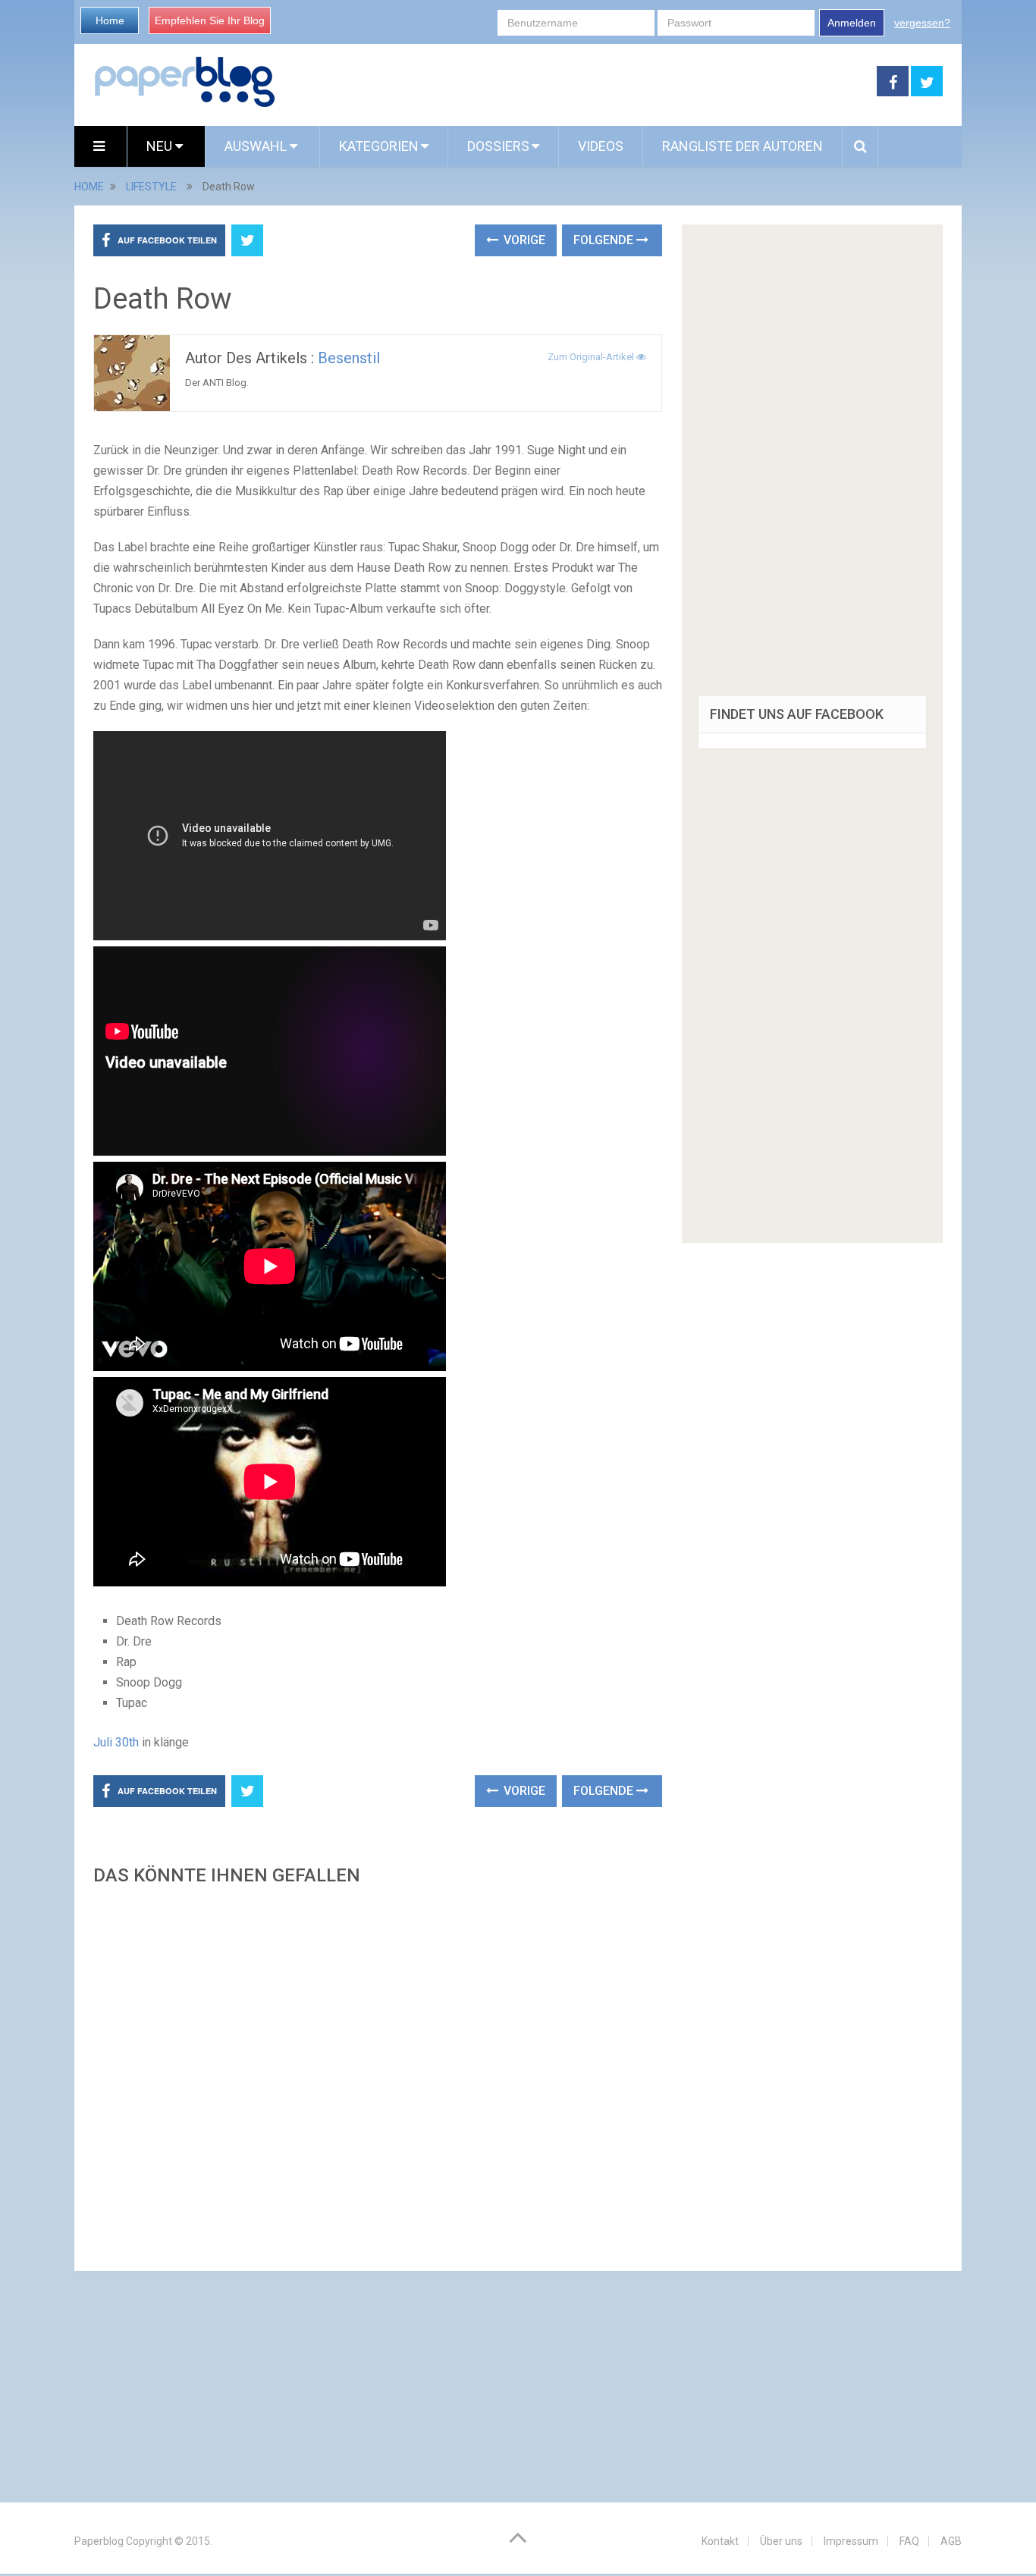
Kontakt (720, 2541)
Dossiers (498, 146)
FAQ (909, 2541)
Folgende (605, 240)
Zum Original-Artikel (592, 357)
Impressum (851, 2541)
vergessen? (922, 23)
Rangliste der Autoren (742, 146)
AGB (951, 2541)
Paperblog (99, 2541)
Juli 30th (116, 1742)
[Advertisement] (378, 2074)
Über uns (781, 2541)
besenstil (349, 358)
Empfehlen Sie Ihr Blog (210, 20)
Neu (161, 146)
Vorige (523, 240)
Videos (601, 146)
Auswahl (257, 146)
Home (110, 20)
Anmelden (852, 23)
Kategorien (379, 146)
